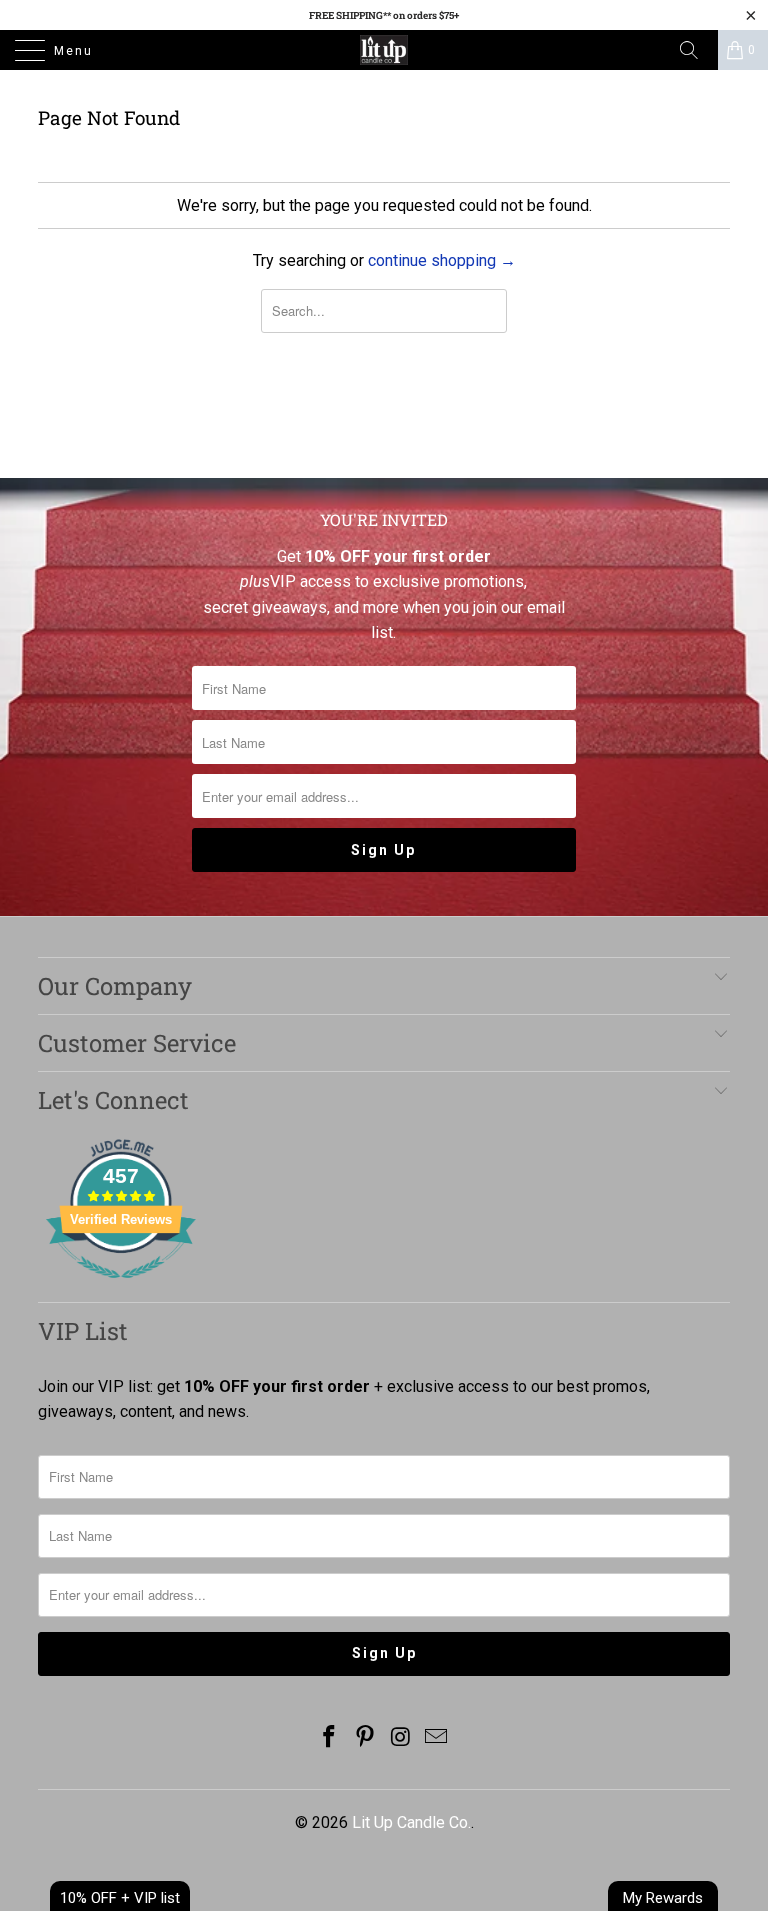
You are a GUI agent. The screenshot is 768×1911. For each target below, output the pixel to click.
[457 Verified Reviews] (121, 1288)
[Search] (696, 50)
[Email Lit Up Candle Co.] (437, 1738)
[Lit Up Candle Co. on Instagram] (401, 1738)
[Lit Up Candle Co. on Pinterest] (365, 1738)
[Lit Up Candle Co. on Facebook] (330, 1738)
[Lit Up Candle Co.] (384, 50)
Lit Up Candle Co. (411, 1822)
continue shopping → (442, 260)
